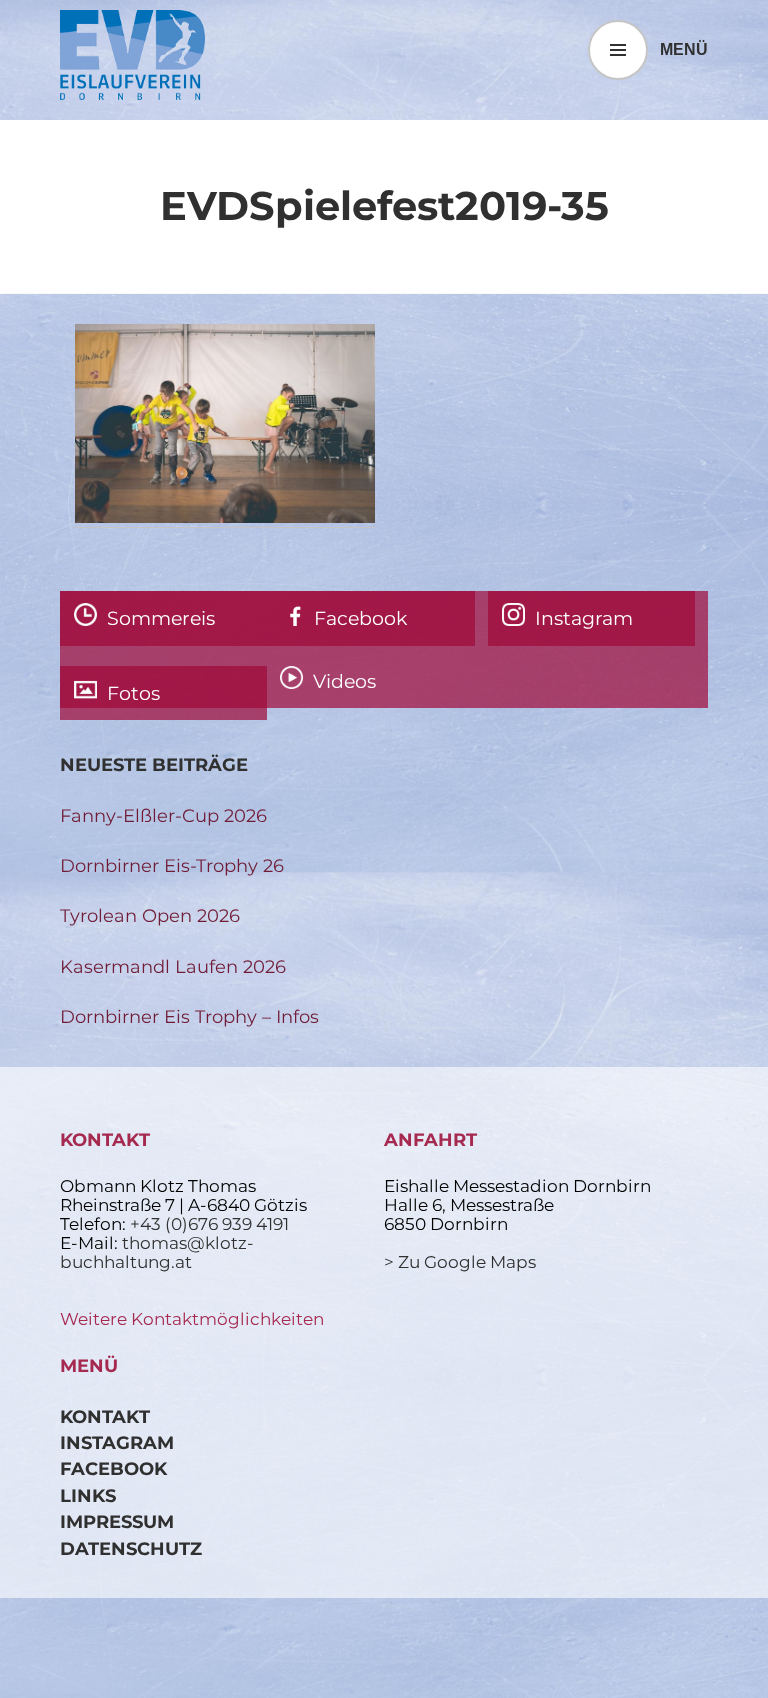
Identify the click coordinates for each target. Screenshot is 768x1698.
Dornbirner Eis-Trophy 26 (172, 865)
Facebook (113, 1468)
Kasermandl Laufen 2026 (173, 966)
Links (88, 1495)
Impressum (117, 1521)
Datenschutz (131, 1548)
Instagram (117, 1442)
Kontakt (105, 1416)
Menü (684, 49)
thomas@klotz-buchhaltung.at (157, 1252)
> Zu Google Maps (460, 1262)
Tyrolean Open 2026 (150, 915)
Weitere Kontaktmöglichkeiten (192, 1319)
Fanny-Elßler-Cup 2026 (163, 815)
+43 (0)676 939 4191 (209, 1224)
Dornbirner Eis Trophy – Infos (189, 1016)
